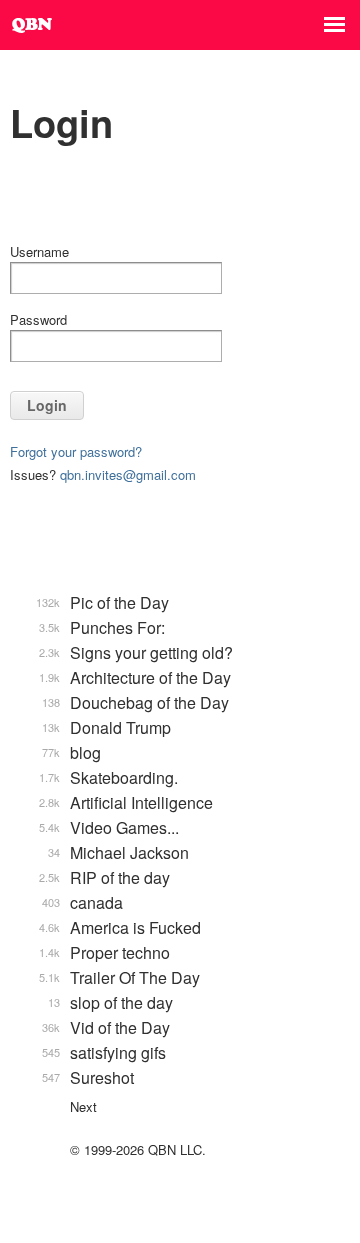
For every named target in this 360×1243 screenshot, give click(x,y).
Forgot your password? (76, 451)
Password (38, 319)
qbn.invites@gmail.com (128, 474)
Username (39, 251)
